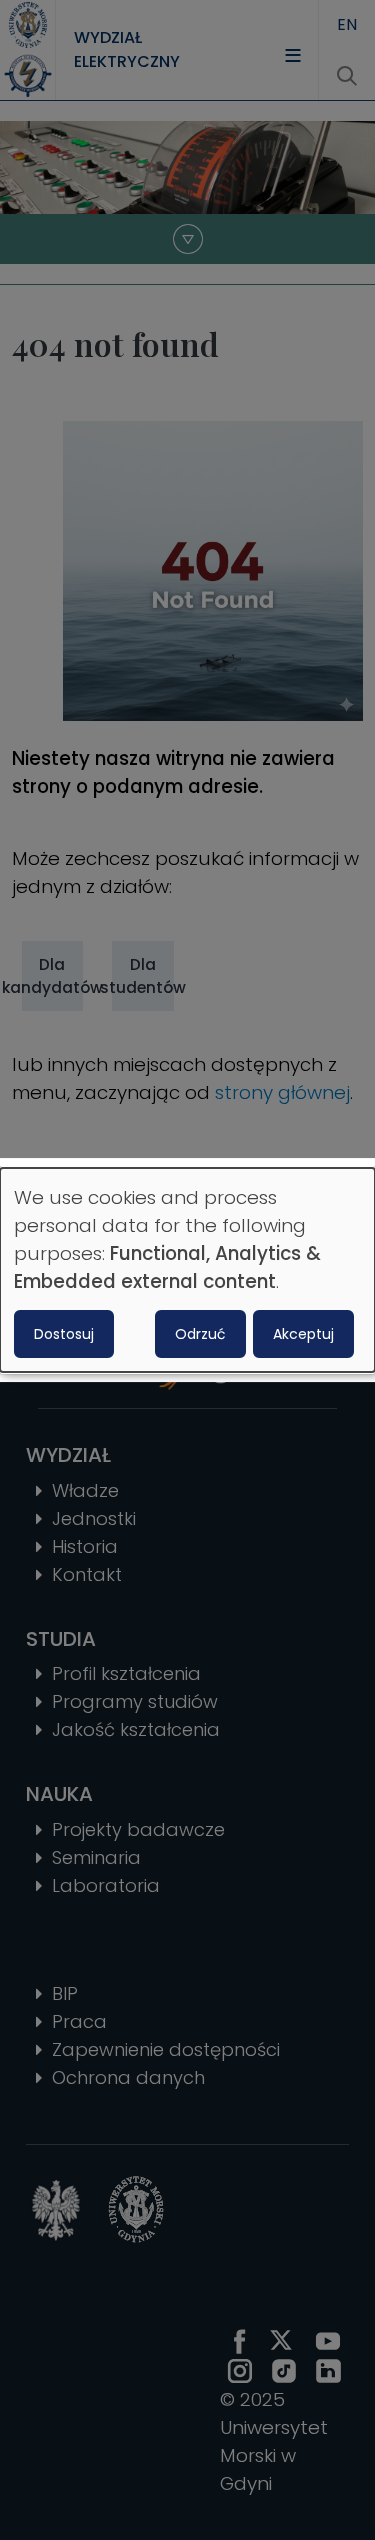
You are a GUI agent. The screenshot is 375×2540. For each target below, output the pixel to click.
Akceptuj (303, 1334)
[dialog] (187, 1270)
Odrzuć (200, 1334)
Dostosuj (64, 1334)
